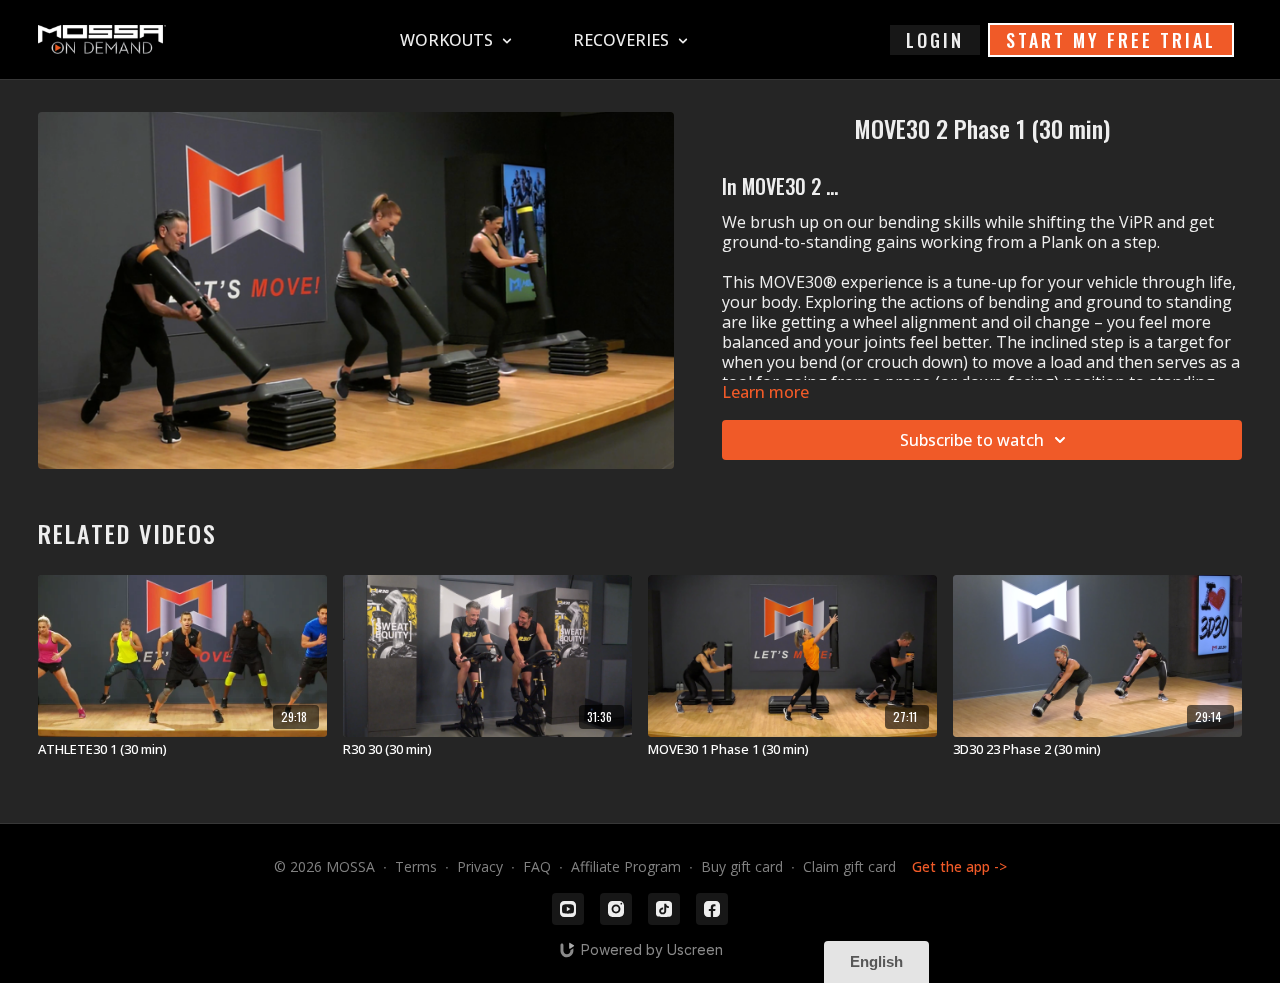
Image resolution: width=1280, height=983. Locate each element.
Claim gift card (849, 866)
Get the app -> (959, 866)
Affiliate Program (626, 866)
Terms (416, 866)
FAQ (537, 866)
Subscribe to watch (972, 440)
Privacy (480, 866)
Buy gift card (742, 866)
